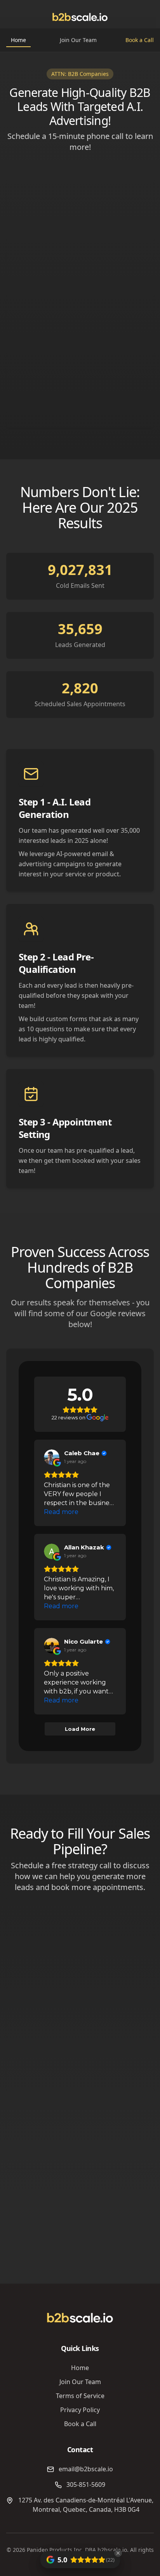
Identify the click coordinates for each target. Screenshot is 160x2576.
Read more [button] (61, 1512)
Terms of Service (80, 2396)
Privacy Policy (80, 2410)
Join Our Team (78, 40)
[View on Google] (52, 1457)
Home (18, 40)
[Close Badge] (118, 2553)
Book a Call (140, 40)
